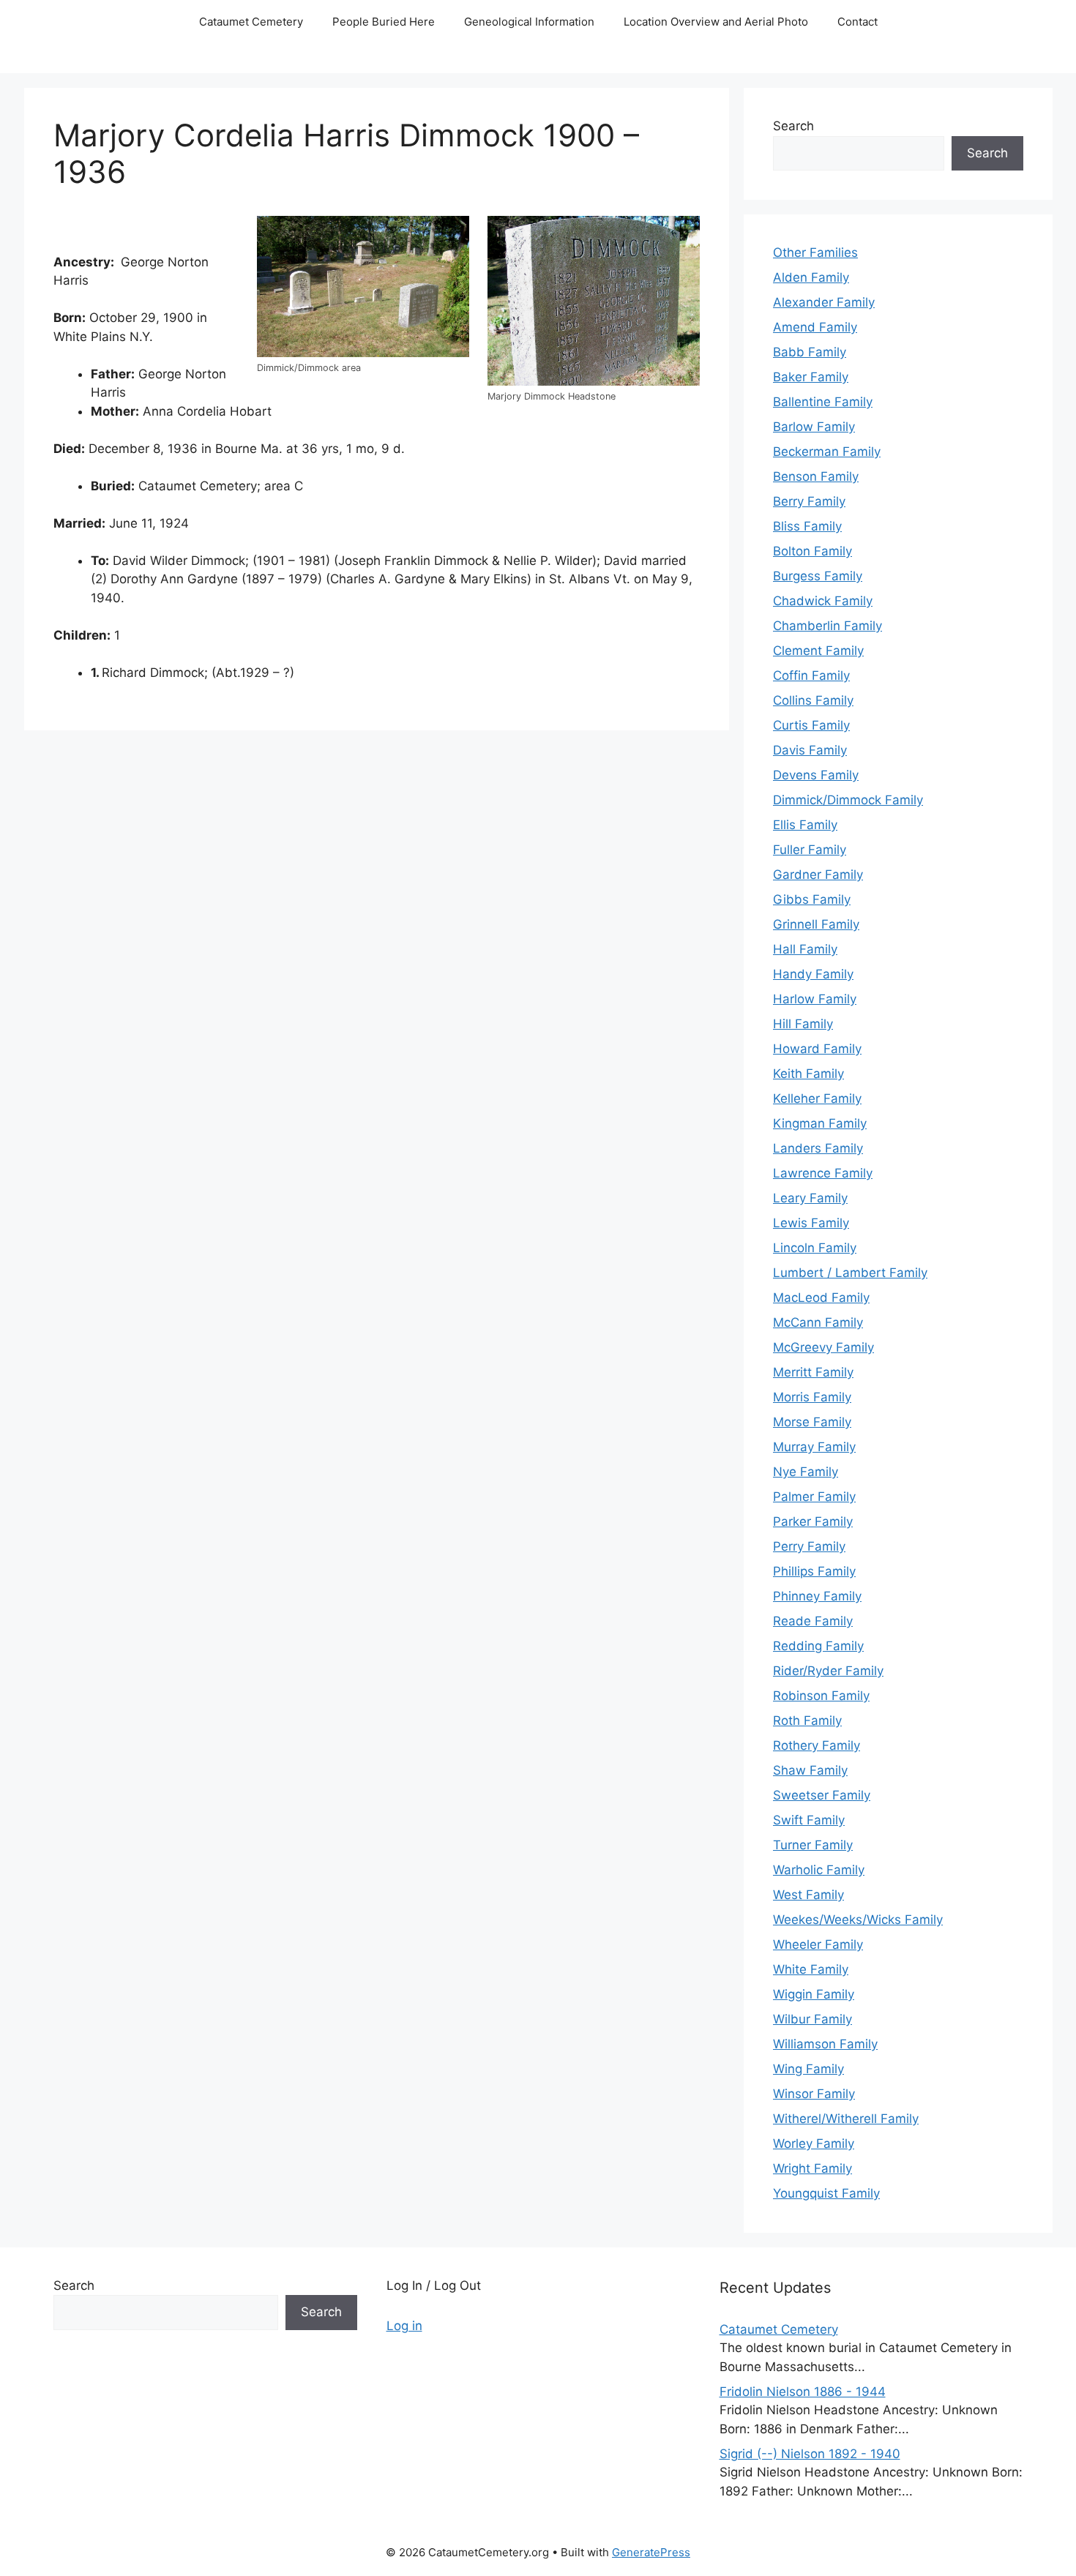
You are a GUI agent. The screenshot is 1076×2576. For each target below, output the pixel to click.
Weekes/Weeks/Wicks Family (858, 1920)
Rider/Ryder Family (828, 1671)
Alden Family (811, 277)
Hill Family (803, 1024)
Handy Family (813, 974)
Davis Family (810, 750)
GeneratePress (651, 2552)
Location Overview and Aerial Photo (716, 22)
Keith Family (808, 1074)
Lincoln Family (815, 1248)
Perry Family (809, 1546)
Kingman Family (820, 1123)
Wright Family (812, 2168)
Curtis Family (811, 725)
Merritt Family (813, 1372)
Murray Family (814, 1447)
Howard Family (817, 1049)
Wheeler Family (818, 1944)
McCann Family (818, 1322)
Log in (404, 2326)
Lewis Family (811, 1223)
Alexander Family (824, 302)
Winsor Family (814, 2094)
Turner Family (813, 1845)
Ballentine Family (823, 402)
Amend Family (815, 327)
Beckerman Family (827, 452)
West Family (808, 1895)
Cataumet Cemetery (251, 22)
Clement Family (818, 651)
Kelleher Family (817, 1098)
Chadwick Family (823, 601)
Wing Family (808, 2069)
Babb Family (810, 352)
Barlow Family (814, 427)
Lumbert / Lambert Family (850, 1273)
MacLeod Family (821, 1298)
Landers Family (818, 1148)
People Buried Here (384, 22)
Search (793, 126)
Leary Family (810, 1198)
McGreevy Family (823, 1347)
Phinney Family (817, 1596)
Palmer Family (814, 1497)
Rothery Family (817, 1745)
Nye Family (806, 1472)
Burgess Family (818, 576)
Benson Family (816, 476)
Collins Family (813, 700)
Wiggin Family (814, 1994)
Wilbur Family (812, 2019)
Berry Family (809, 501)
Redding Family (818, 1646)
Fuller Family (810, 850)
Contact (858, 22)
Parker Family (813, 1521)
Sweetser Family (822, 1795)
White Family (811, 1969)
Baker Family (811, 377)
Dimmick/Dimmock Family (848, 800)
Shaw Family (810, 1770)
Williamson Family (825, 2044)
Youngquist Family (826, 2193)
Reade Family (813, 1621)
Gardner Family (818, 875)
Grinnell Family (816, 924)
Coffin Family (811, 675)
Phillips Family (814, 1571)
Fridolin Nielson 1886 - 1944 (803, 2392)
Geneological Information (529, 22)
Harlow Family (815, 999)
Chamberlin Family (827, 626)
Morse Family (812, 1422)
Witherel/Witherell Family (846, 2119)
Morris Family (812, 1397)
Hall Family (805, 949)
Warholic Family (819, 1870)
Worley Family (814, 2143)
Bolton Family (812, 551)
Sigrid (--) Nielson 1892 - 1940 (810, 2454)
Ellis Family (805, 825)
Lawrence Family (823, 1173)
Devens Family (816, 775)
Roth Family (807, 1721)
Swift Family (809, 1820)
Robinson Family (821, 1696)
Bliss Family (807, 526)
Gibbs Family (812, 899)
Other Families (815, 252)
